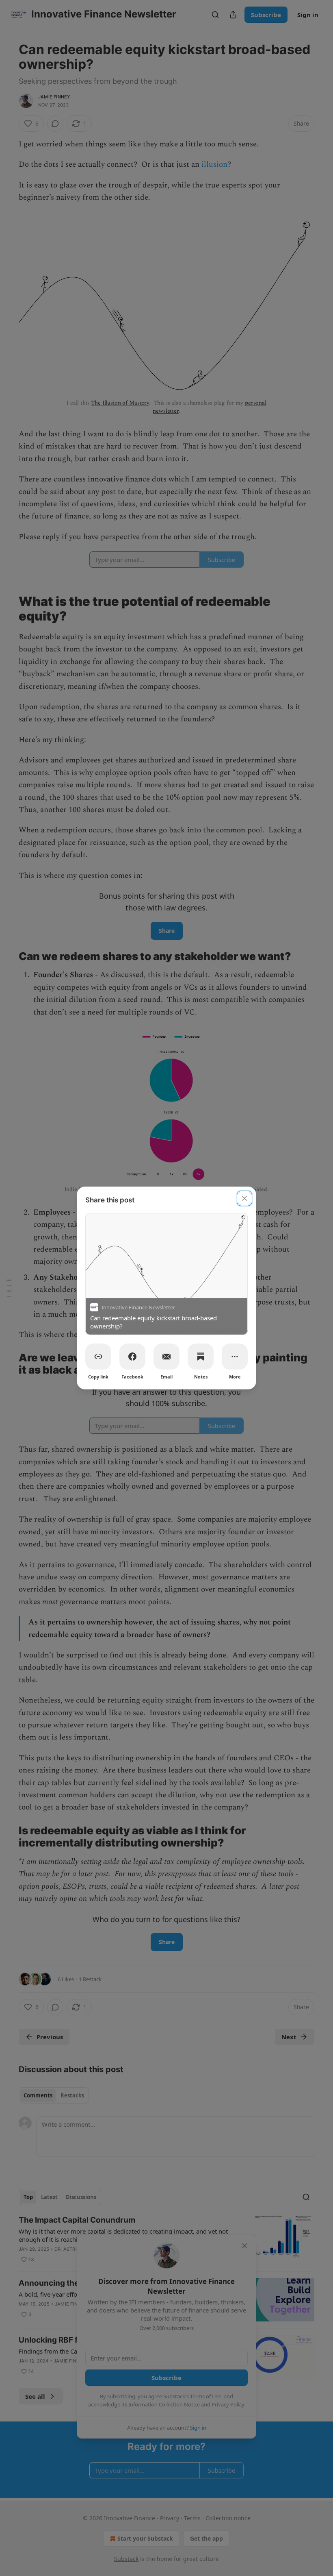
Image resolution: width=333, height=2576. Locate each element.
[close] (244, 1198)
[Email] (166, 1357)
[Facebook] (132, 1357)
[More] (235, 1357)
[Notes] (201, 1357)
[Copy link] (98, 1357)
